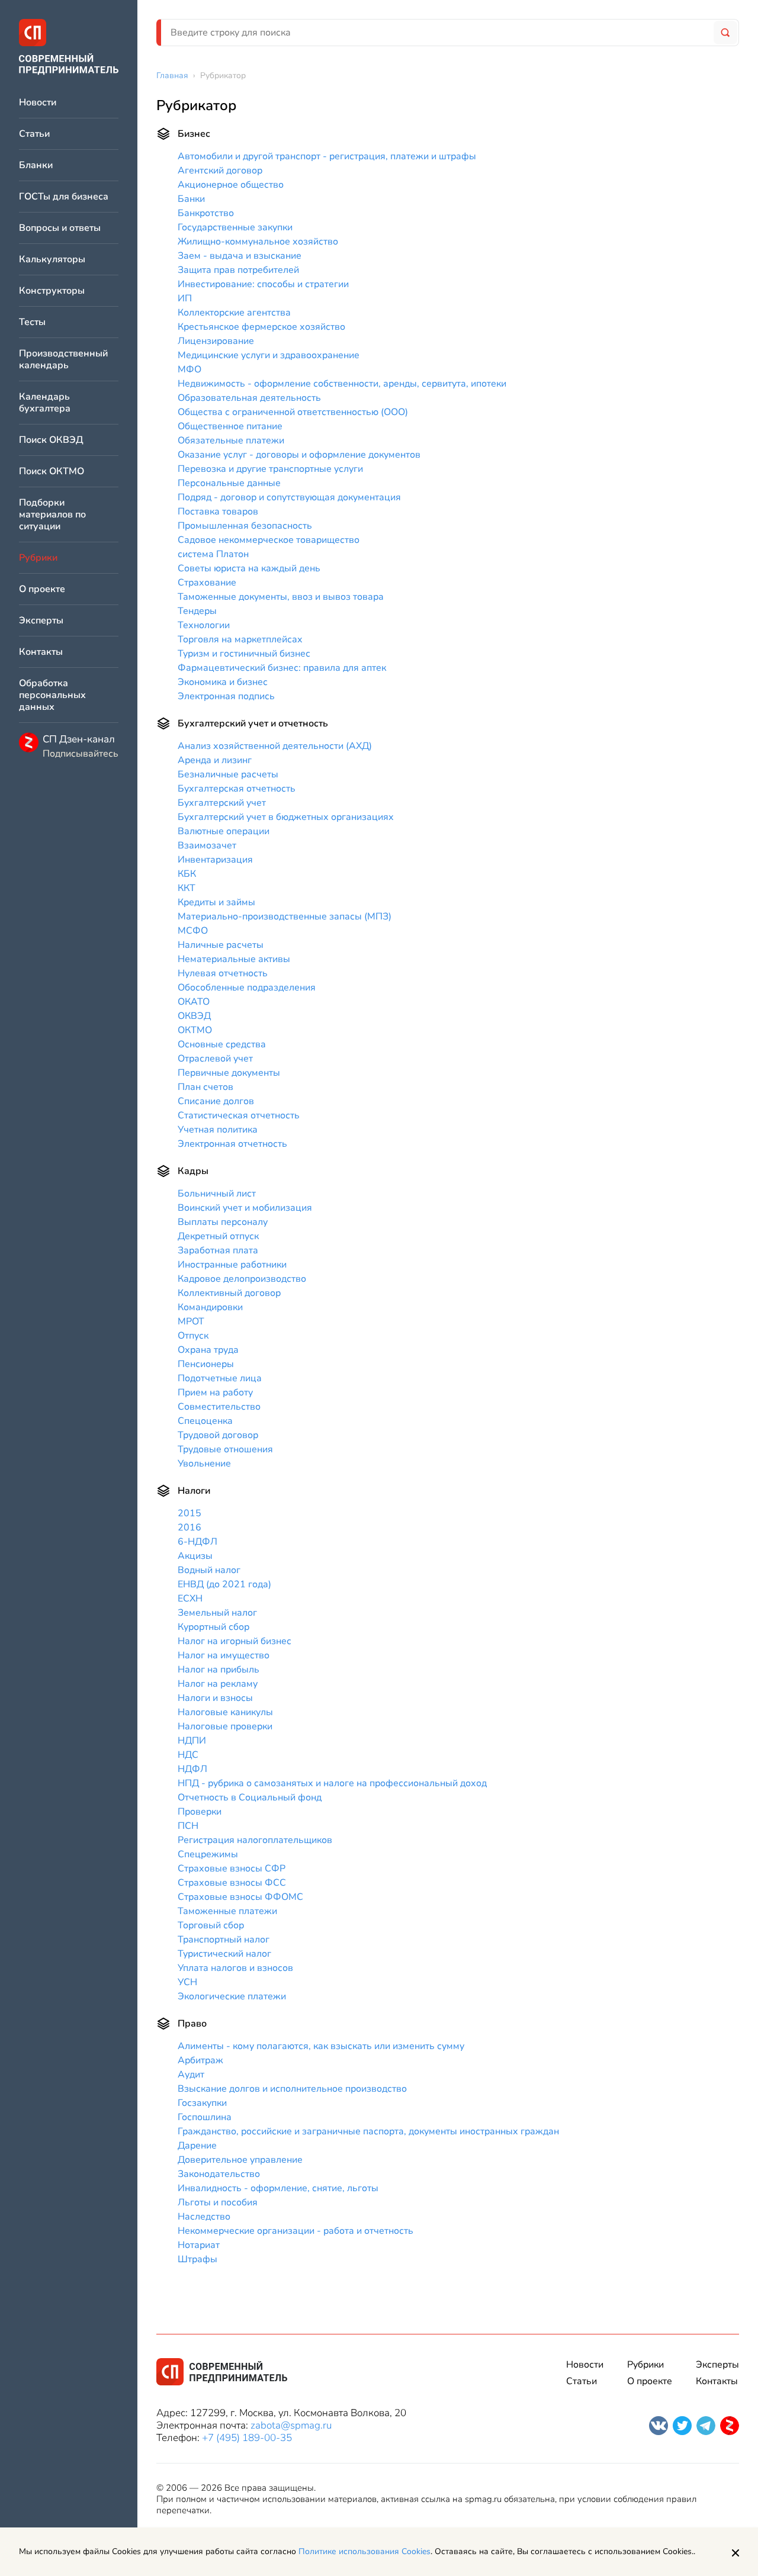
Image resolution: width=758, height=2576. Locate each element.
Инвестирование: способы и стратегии (263, 284)
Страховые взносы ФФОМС (240, 1897)
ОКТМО (195, 1030)
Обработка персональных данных (52, 695)
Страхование (207, 583)
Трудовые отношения (225, 1449)
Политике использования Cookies (364, 2551)
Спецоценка (205, 1421)
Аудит (191, 2075)
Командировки (210, 1307)
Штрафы (197, 2259)
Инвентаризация (215, 860)
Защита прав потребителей (238, 270)
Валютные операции (224, 831)
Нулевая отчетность (223, 973)
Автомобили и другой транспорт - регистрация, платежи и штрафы (327, 156)
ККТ (187, 888)
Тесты (32, 322)
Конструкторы (52, 291)
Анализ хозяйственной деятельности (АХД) (275, 746)
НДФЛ (192, 1769)
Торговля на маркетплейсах (240, 639)
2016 (189, 1527)
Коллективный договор (229, 1293)
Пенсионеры (206, 1364)
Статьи (34, 134)
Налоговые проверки (225, 1726)
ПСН (188, 1826)
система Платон (213, 554)
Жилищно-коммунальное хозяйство (258, 242)
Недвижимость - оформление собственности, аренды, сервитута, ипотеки (342, 384)
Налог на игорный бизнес (235, 1641)
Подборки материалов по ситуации (52, 515)
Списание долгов (216, 1101)
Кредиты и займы (216, 902)
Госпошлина (205, 2117)
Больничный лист (217, 1194)
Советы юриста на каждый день (249, 568)
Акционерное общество (231, 185)
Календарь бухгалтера (45, 403)
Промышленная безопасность (245, 526)
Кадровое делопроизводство (242, 1279)
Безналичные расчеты (228, 774)
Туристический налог (224, 1954)
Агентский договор (220, 171)
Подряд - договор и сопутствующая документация (289, 497)
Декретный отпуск (218, 1236)
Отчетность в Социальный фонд (250, 1797)
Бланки (36, 165)
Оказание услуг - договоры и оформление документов (299, 455)
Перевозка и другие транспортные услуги (270, 469)
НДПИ (192, 1741)
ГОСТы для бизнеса (64, 197)
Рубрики (645, 2365)
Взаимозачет (207, 845)
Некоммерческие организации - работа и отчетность (296, 2231)
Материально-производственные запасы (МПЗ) (285, 916)
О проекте (42, 589)
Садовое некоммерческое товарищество (269, 540)
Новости (38, 103)
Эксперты (41, 621)
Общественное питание (230, 426)
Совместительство (219, 1407)
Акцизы (195, 1556)
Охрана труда (208, 1350)
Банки (191, 199)
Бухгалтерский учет (222, 803)
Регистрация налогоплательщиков (255, 1840)
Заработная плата (218, 1250)
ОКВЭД (194, 1016)
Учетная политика (218, 1130)
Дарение (197, 2146)
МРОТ (191, 1321)
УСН (187, 1982)
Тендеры (197, 611)
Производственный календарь (63, 360)
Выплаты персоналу (223, 1222)
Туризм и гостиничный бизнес (244, 654)
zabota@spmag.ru (291, 2425)
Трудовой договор (218, 1435)
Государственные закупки (235, 227)
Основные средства (222, 1044)
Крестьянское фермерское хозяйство (261, 327)
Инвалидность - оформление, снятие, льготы (278, 2188)
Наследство (204, 2217)
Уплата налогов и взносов (235, 1968)
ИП (185, 298)
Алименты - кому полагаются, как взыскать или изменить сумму (321, 2046)
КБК (187, 874)
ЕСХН (190, 1599)
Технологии (204, 625)
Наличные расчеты (221, 945)
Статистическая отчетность (239, 1115)
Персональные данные (229, 483)
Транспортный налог (224, 1940)
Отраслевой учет (215, 1059)
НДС (188, 1755)
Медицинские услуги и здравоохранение (269, 355)
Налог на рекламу (218, 1684)
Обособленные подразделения (247, 988)
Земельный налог (217, 1613)
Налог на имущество (224, 1655)
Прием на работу (215, 1392)
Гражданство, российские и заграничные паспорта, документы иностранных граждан (368, 2131)
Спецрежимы (208, 1854)
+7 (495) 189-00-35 (247, 2438)
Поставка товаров (218, 512)
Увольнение (204, 1464)
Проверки (200, 1812)
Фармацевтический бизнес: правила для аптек (282, 668)
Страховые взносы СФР (232, 1869)
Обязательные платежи (231, 440)
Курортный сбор (213, 1627)
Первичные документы (229, 1073)
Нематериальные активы (234, 959)
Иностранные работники (232, 1265)
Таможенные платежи (227, 1911)
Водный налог (209, 1570)
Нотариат (199, 2245)
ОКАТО (194, 1002)
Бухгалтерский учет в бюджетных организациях (286, 817)
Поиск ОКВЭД (51, 440)
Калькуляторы (52, 260)
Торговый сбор (211, 1925)
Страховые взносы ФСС (232, 1883)
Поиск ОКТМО (52, 472)
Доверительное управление (240, 2160)
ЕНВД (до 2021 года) (224, 1584)
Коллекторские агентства (234, 313)
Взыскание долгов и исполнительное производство (292, 2089)
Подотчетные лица (220, 1378)
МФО (189, 369)
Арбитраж (200, 2060)
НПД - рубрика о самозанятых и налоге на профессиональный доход (332, 1783)
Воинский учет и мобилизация (245, 1208)
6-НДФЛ (197, 1542)
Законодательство (219, 2174)
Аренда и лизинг (215, 760)
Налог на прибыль (219, 1670)
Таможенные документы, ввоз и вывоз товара (281, 597)
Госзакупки (202, 2103)
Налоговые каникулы (225, 1712)
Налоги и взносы (215, 1698)
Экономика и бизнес (223, 682)
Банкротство (206, 213)
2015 (189, 1513)
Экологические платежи (232, 1996)
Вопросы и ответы (60, 228)
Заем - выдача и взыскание (240, 256)
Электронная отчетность (232, 1144)
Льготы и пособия (218, 2202)
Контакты (41, 652)
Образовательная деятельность (249, 398)
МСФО (193, 931)
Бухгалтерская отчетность (237, 789)
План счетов (205, 1087)
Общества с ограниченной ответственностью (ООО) (293, 412)
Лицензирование (216, 341)
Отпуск (193, 1336)
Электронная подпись (226, 696)
